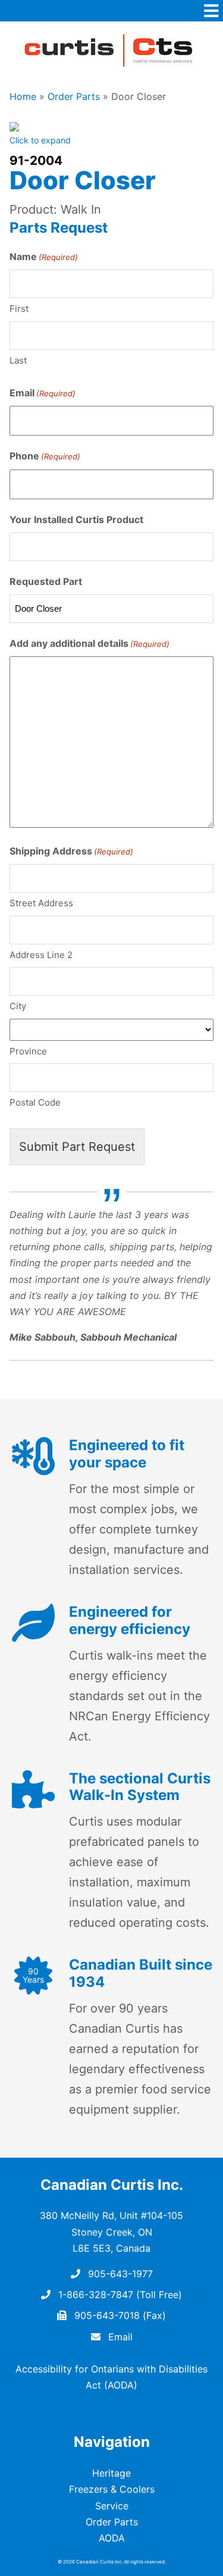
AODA (112, 2538)
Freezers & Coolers (112, 2489)
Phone (45, 456)
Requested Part (46, 581)
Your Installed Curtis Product (76, 519)
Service (112, 2506)
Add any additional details (89, 643)
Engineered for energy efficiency (130, 1620)
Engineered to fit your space (127, 1454)
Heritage (111, 2473)
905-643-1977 (119, 2274)
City (18, 1006)
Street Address (41, 903)
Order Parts (74, 96)
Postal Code (35, 1102)
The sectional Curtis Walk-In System (140, 1787)
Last (18, 360)
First (19, 309)
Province (28, 1051)
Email (43, 393)
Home (23, 96)
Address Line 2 (41, 955)
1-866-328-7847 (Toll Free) (119, 2295)
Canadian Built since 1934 (141, 1973)
